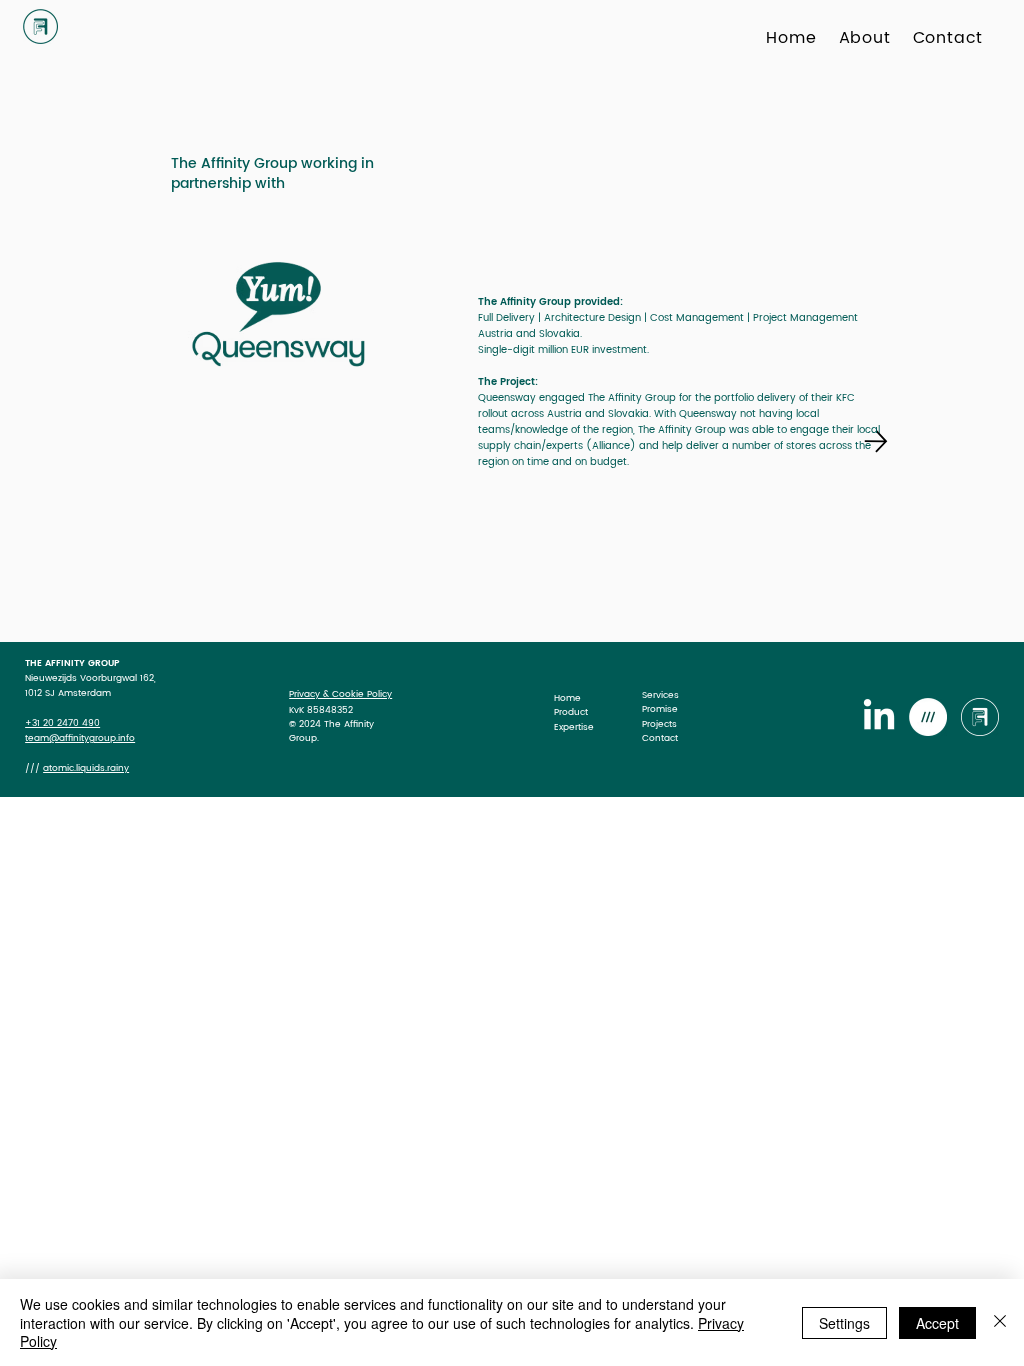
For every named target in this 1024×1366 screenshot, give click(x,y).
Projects (659, 724)
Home (567, 698)
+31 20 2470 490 (62, 723)
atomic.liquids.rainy (86, 768)
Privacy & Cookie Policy (340, 694)
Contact (660, 738)
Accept (937, 1323)
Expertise (574, 727)
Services (660, 695)
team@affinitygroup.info (80, 738)
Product (571, 712)
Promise (660, 709)
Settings (844, 1323)
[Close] (1000, 1322)
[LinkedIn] (879, 717)
